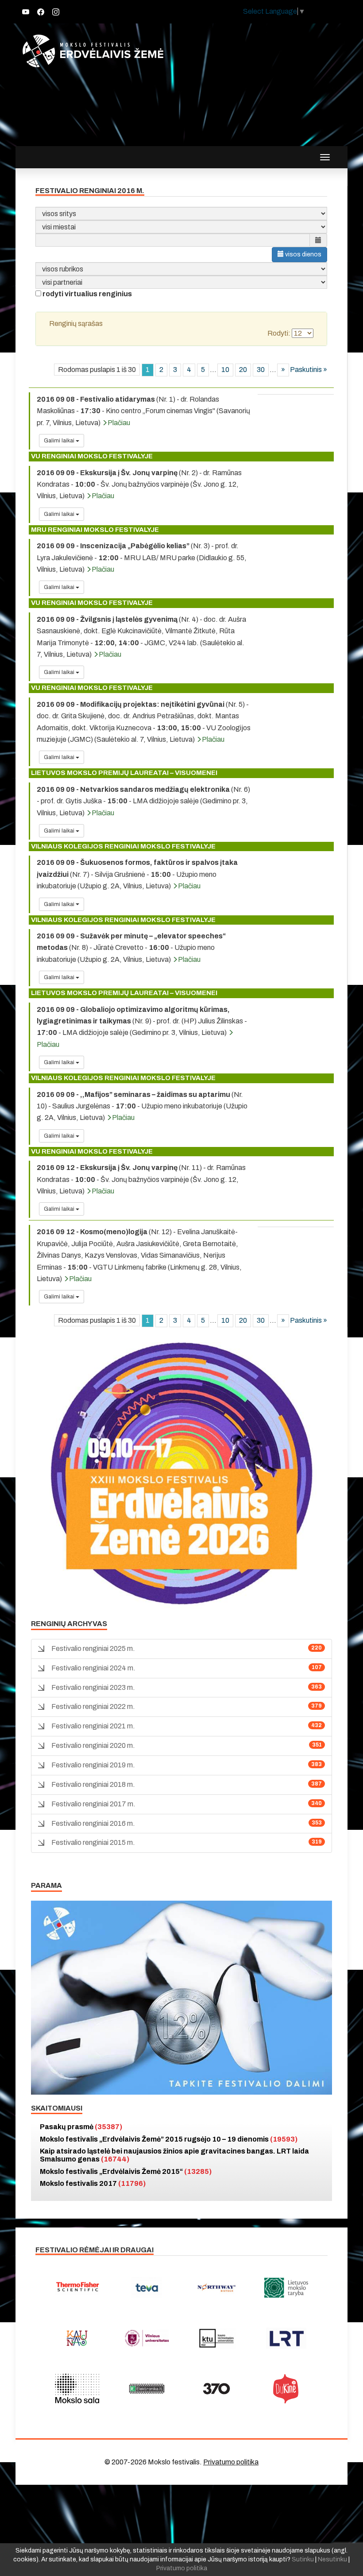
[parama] (181, 1997)
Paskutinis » (309, 370)
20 (243, 370)
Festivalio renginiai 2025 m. (93, 1648)
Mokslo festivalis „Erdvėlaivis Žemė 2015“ (126, 2171)
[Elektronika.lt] (147, 2389)
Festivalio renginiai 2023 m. (93, 1687)
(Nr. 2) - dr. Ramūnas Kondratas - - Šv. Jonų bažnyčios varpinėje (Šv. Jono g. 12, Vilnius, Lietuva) (139, 484)
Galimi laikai (60, 441)
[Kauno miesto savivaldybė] (77, 2338)
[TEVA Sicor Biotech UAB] (147, 2288)
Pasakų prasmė (81, 2127)
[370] (216, 2389)
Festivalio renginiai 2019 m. (93, 1765)
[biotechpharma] (216, 2288)
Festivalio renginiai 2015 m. (93, 1842)
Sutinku (303, 2559)
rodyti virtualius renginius (87, 294)
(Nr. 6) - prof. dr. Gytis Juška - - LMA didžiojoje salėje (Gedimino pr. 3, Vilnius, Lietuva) (143, 801)
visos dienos (303, 254)
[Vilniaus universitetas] (147, 2338)
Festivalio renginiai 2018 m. (93, 1784)
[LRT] (286, 2338)
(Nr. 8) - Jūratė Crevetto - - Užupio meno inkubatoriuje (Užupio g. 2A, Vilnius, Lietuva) (131, 948)
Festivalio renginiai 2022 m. (93, 1706)
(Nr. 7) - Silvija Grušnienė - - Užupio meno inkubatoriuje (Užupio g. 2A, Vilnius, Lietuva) (137, 874)
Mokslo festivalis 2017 (93, 2183)
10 (225, 370)
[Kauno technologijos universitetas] (216, 2338)
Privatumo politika (231, 2462)
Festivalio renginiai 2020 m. (93, 1745)
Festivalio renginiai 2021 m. (93, 1726)
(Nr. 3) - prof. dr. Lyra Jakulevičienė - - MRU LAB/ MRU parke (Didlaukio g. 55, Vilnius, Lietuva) (142, 558)
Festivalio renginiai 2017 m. (93, 1804)
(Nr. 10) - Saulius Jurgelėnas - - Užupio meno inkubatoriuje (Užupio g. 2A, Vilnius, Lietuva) (142, 1106)
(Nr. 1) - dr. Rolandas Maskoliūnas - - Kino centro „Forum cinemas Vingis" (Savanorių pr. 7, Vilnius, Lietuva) (143, 411)
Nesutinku (332, 2559)
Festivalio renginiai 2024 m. (93, 1668)
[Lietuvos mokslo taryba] (286, 2288)
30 (261, 370)
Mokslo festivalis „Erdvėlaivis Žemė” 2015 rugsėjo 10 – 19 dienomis (169, 2139)
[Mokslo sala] (77, 2389)
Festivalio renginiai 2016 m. (93, 1823)
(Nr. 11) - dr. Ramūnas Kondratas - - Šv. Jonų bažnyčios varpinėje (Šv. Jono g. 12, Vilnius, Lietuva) (141, 1179)
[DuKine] (286, 2389)
